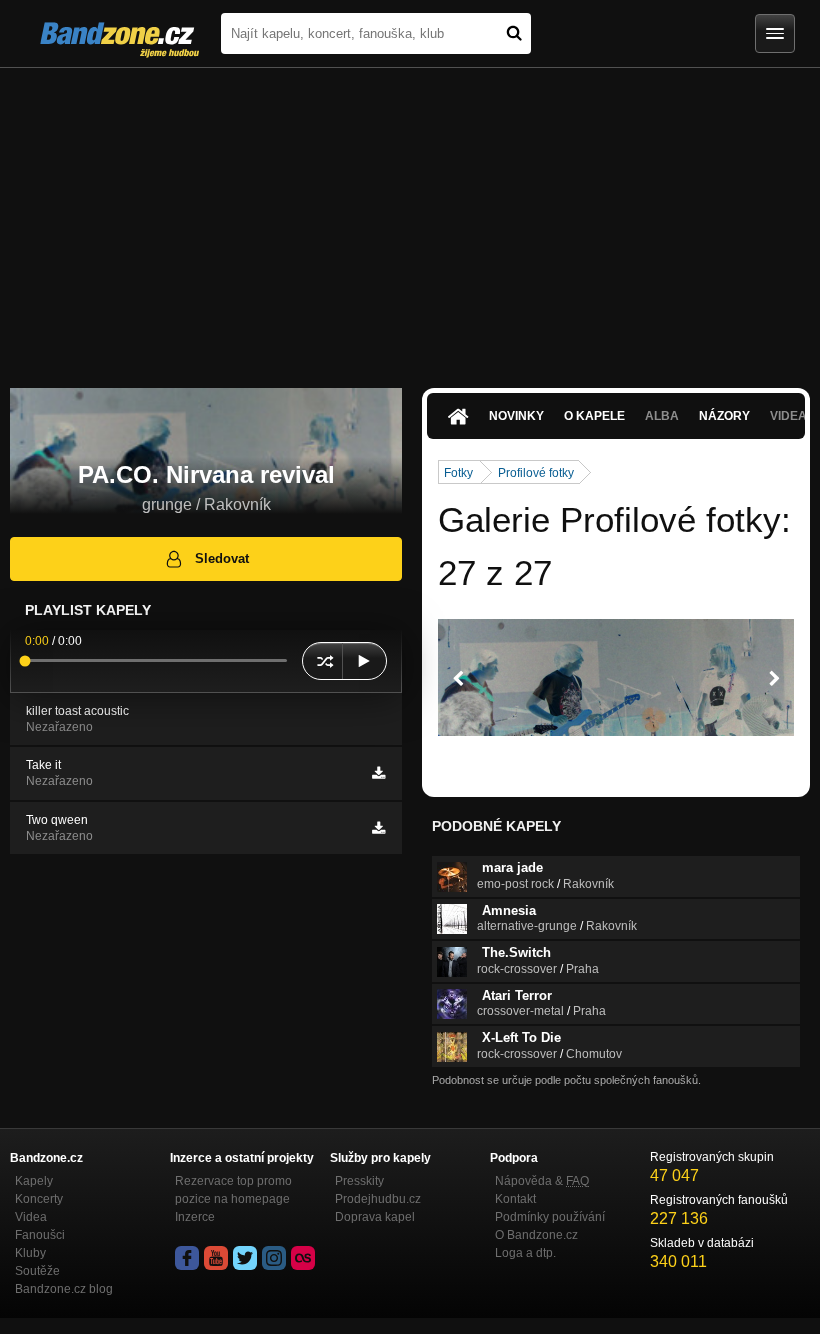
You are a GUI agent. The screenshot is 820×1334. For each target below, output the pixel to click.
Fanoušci (40, 1235)
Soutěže (37, 1271)
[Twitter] (245, 1258)
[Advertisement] (410, 218)
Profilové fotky (536, 473)
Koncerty (39, 1199)
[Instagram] (274, 1258)
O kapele (594, 416)
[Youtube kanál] (216, 1258)
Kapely (34, 1181)
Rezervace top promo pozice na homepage (233, 1190)
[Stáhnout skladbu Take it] (378, 773)
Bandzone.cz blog (64, 1289)
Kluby (30, 1253)
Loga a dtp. (525, 1253)
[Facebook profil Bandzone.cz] (187, 1258)
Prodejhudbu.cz (378, 1199)
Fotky (458, 473)
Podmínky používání (550, 1217)
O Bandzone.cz (536, 1235)
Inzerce (195, 1217)
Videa (31, 1217)
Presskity (359, 1181)
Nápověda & (542, 1181)
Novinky (516, 416)
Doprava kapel (375, 1217)
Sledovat (222, 558)
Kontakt (515, 1199)
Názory (724, 416)
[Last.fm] (303, 1258)
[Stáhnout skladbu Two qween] (378, 828)
